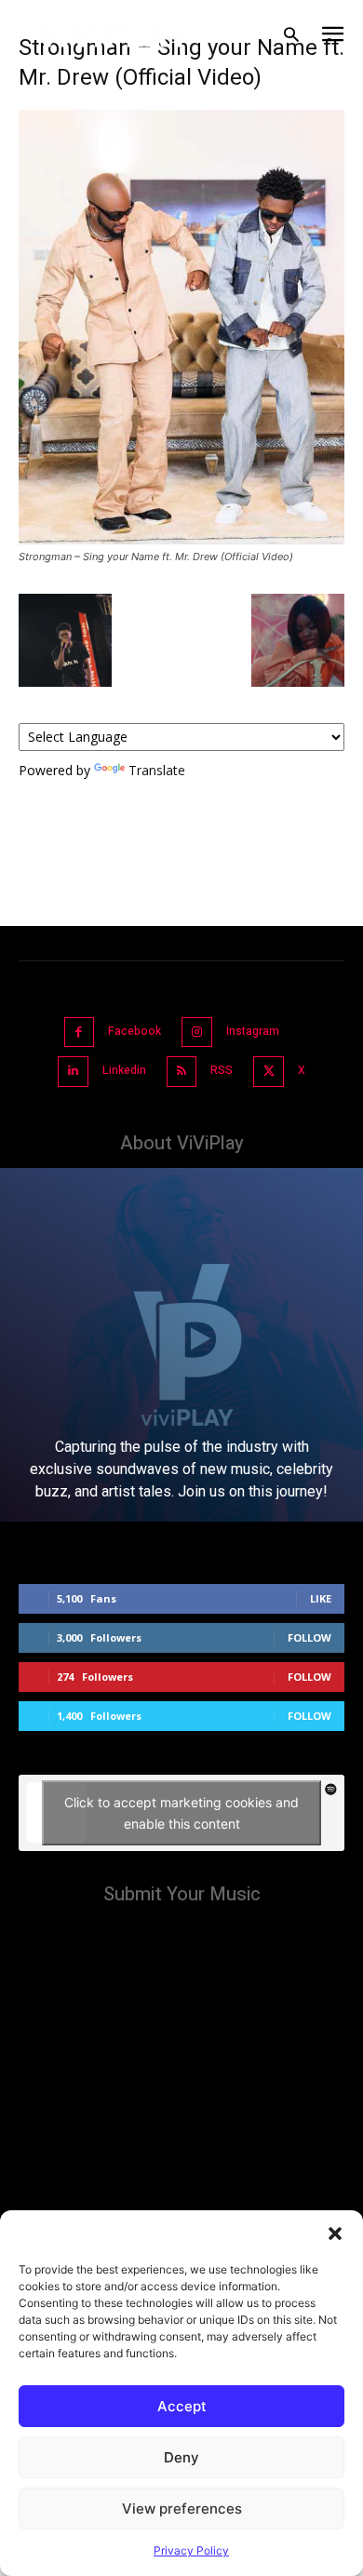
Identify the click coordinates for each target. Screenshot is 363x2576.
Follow (309, 1637)
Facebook (134, 1031)
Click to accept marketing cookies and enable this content (181, 1813)
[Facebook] (80, 1033)
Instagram (253, 1031)
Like (321, 1598)
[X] (269, 1072)
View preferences (182, 2509)
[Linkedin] (73, 1072)
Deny (181, 2457)
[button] (335, 2234)
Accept (182, 2406)
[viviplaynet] (113, 35)
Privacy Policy (191, 2550)
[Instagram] (197, 1033)
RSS (222, 1070)
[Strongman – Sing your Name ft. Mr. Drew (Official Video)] (181, 539)
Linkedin (124, 1070)
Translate (157, 770)
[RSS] (182, 1072)
